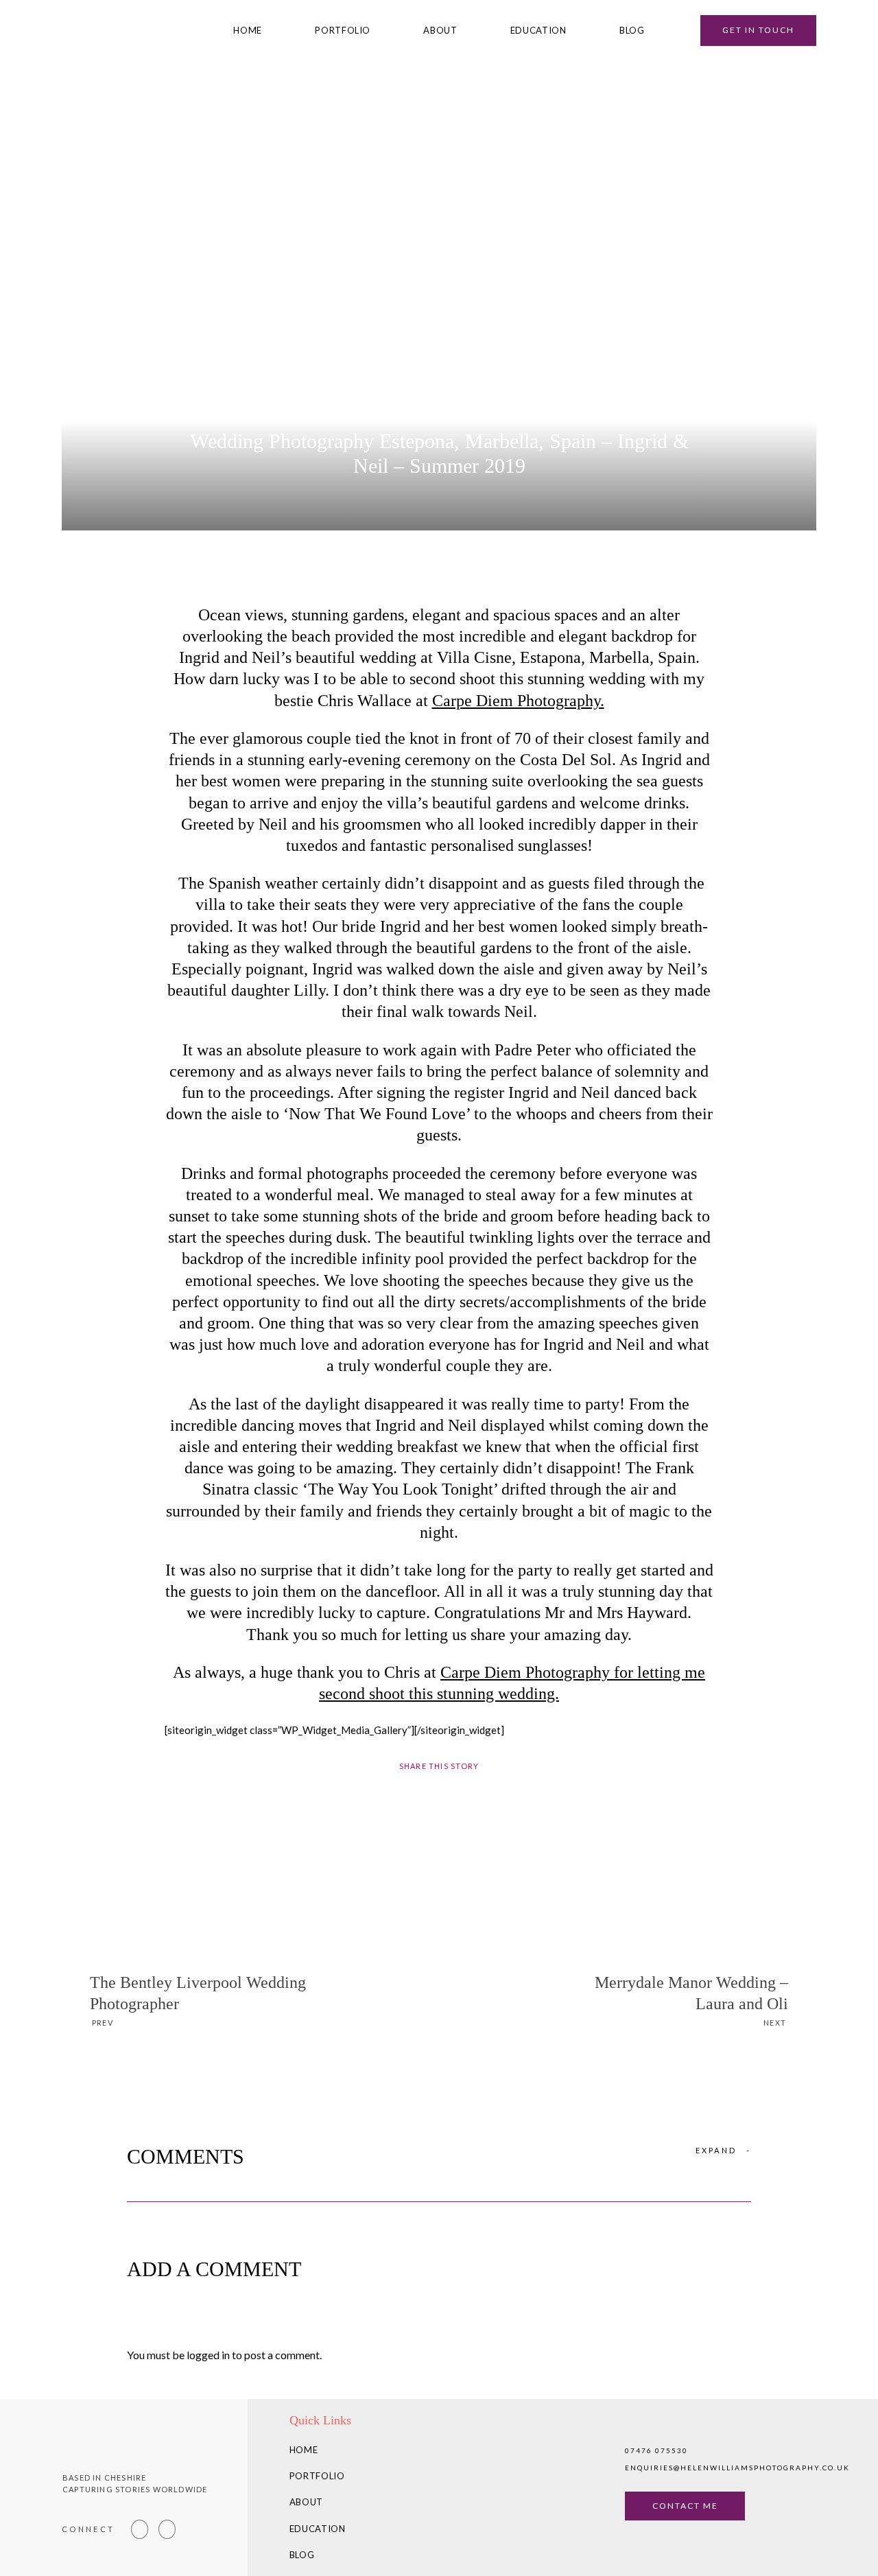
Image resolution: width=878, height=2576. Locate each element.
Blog (632, 31)
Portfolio (343, 31)
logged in (208, 2355)
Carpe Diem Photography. (518, 701)
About (440, 31)
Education (538, 31)
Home (248, 31)
